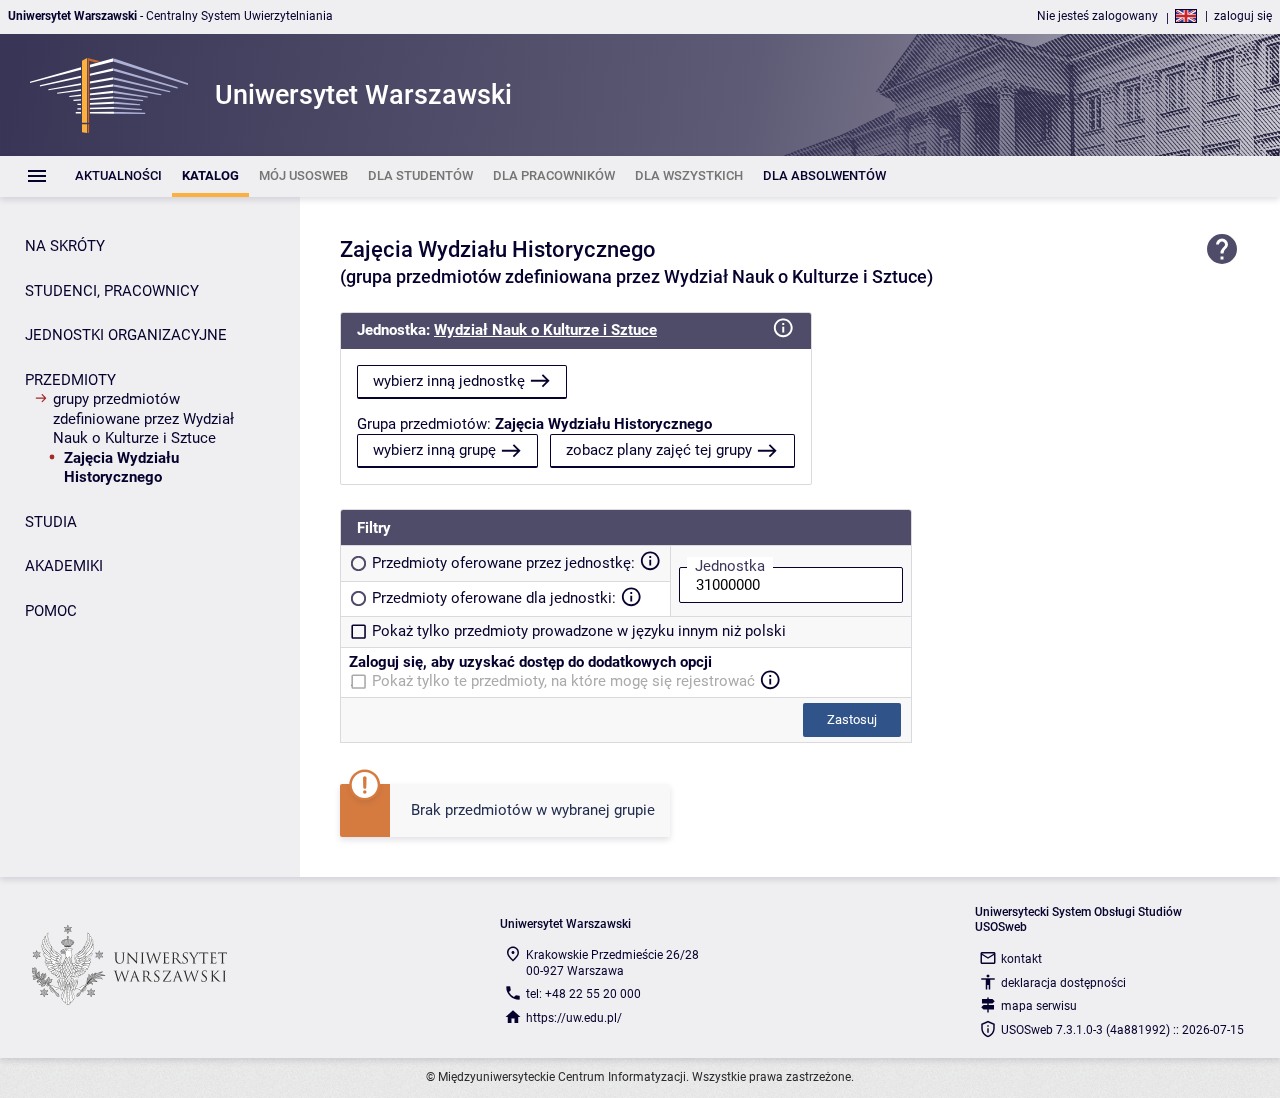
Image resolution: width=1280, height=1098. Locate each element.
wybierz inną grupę (434, 450)
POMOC (51, 611)
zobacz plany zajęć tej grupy (659, 450)
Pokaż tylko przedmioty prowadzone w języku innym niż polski (579, 631)
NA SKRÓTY (65, 246)
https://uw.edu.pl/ (574, 1018)
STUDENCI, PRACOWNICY (112, 291)
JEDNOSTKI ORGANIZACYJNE (126, 335)
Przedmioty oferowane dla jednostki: (494, 598)
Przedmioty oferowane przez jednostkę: (503, 563)
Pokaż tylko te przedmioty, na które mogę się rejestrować (563, 681)
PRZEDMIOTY (70, 380)
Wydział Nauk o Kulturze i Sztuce (545, 330)
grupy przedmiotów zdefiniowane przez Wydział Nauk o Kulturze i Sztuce (143, 418)
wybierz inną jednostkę (449, 381)
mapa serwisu (1039, 1006)
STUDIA (51, 522)
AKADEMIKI (64, 566)
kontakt (1021, 959)
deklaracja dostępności (1063, 983)
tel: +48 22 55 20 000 (583, 994)
